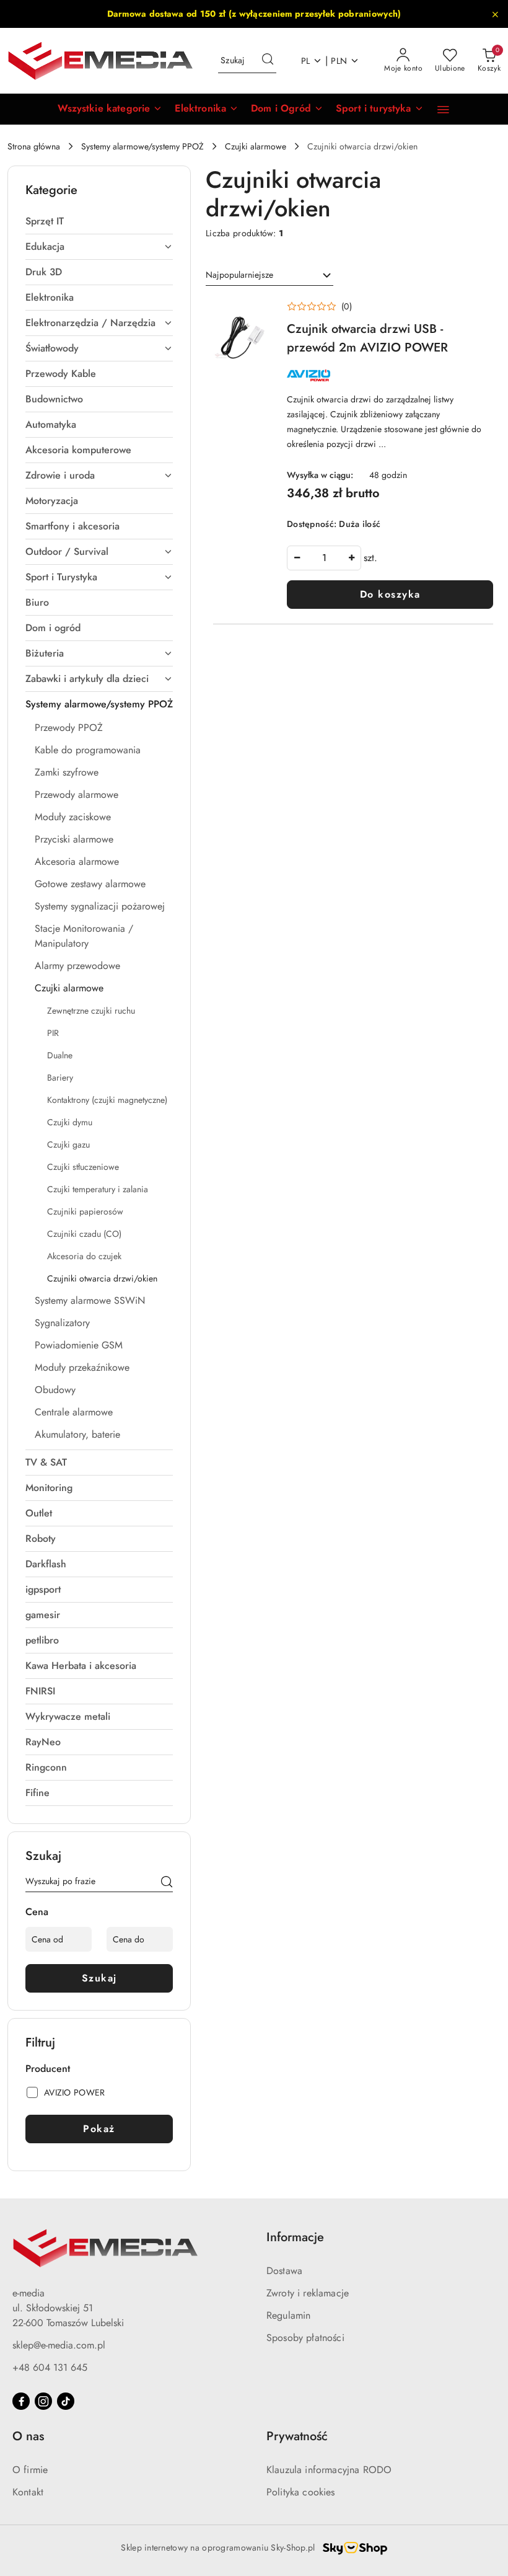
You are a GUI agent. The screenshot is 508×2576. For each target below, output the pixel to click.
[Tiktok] (66, 2401)
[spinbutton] (324, 558)
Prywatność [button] (297, 2436)
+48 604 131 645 (50, 2367)
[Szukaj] (167, 1883)
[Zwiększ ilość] (351, 558)
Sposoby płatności (305, 2338)
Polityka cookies (301, 2492)
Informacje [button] (295, 2237)
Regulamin (288, 2315)
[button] (110, 109)
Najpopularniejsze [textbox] (239, 275)
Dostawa (284, 2271)
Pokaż (99, 2129)
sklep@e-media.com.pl (59, 2345)
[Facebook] (21, 2401)
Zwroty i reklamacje (308, 2293)
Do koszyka (390, 594)
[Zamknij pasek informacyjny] (495, 14)
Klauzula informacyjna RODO (329, 2470)
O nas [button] (28, 2436)
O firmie (30, 2470)
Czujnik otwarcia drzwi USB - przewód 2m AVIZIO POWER (367, 338)
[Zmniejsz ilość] (297, 558)
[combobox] (269, 275)
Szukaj (99, 1978)
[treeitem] (99, 221)
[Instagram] (43, 2401)
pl (306, 61)
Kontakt (28, 2492)
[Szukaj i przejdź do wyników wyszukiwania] (268, 61)
